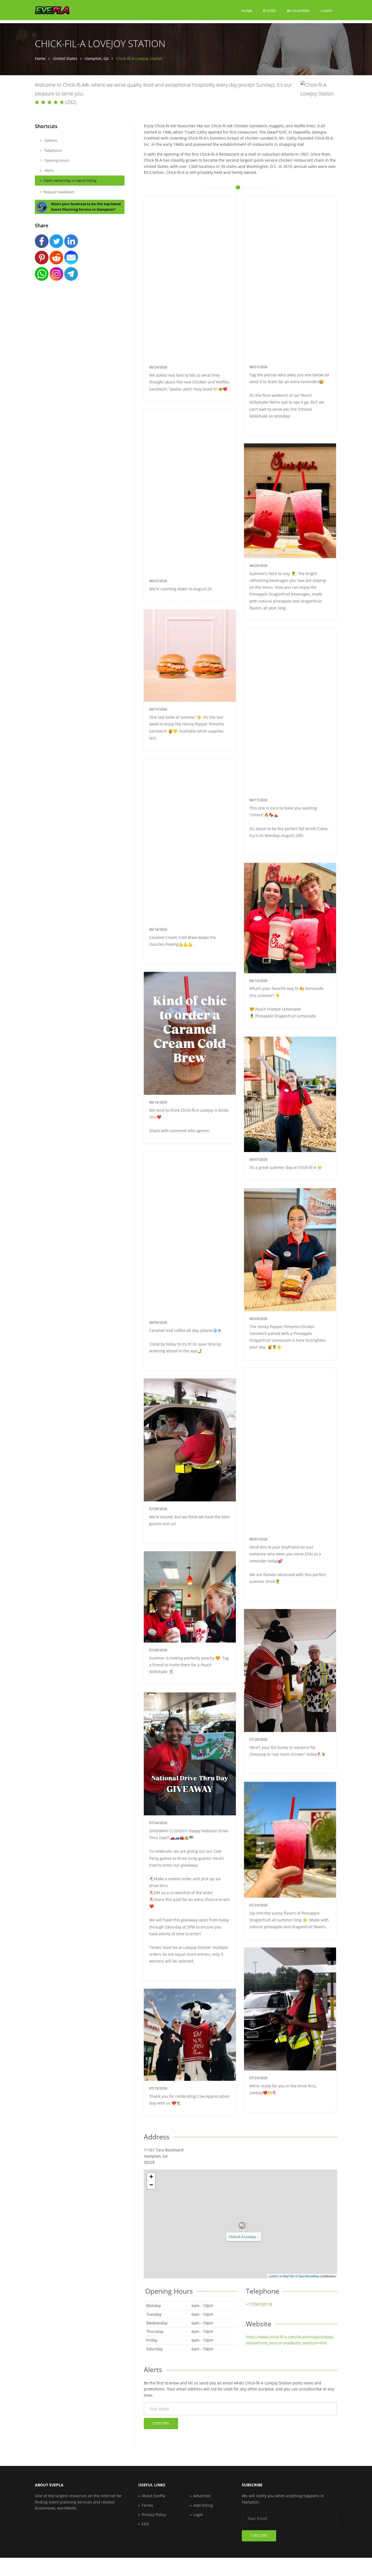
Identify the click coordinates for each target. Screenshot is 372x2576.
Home (247, 11)
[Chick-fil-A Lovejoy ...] (242, 2226)
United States (65, 58)
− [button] (151, 2185)
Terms (147, 2505)
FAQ (145, 2524)
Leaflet (273, 2276)
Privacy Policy (154, 2515)
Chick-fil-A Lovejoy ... (244, 2237)
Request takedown (59, 192)
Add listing (203, 2505)
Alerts (49, 170)
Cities (270, 11)
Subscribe (161, 2423)
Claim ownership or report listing (70, 180)
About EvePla (153, 2496)
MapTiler (289, 2276)
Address (51, 140)
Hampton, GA (97, 58)
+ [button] (151, 2177)
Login (326, 10)
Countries (300, 10)
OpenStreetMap (309, 2276)
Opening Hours (56, 160)
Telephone (53, 150)
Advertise (202, 2496)
